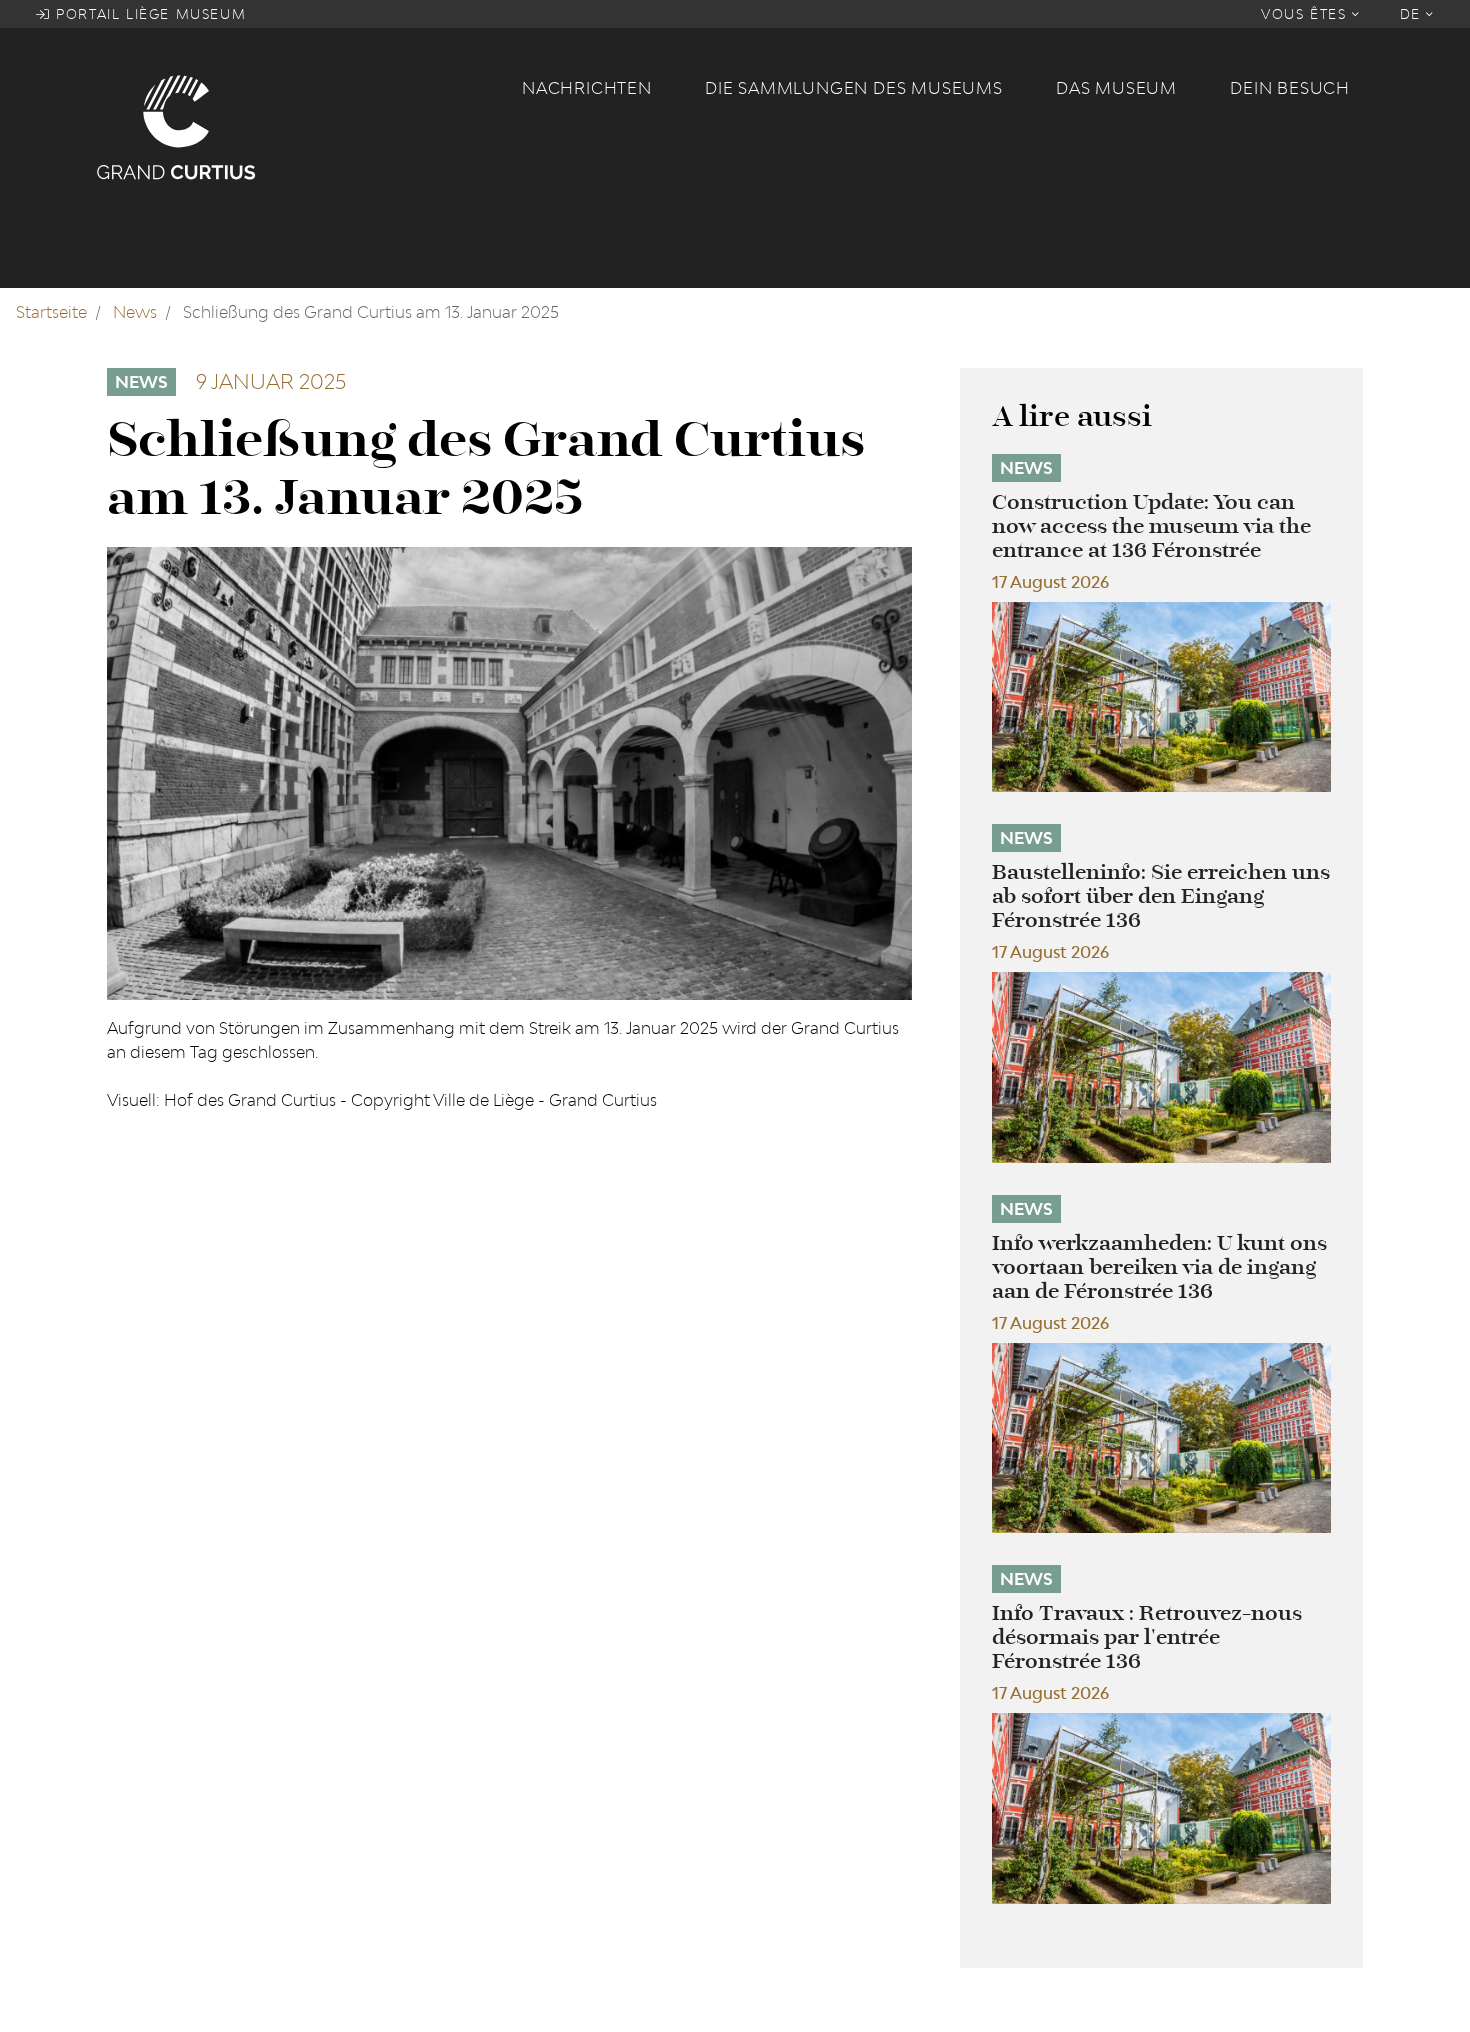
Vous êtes (1306, 14)
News (135, 312)
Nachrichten (587, 88)
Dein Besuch (1290, 88)
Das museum (1116, 88)
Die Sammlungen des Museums (854, 88)
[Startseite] (297, 126)
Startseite (51, 312)
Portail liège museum (149, 14)
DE (1413, 14)
